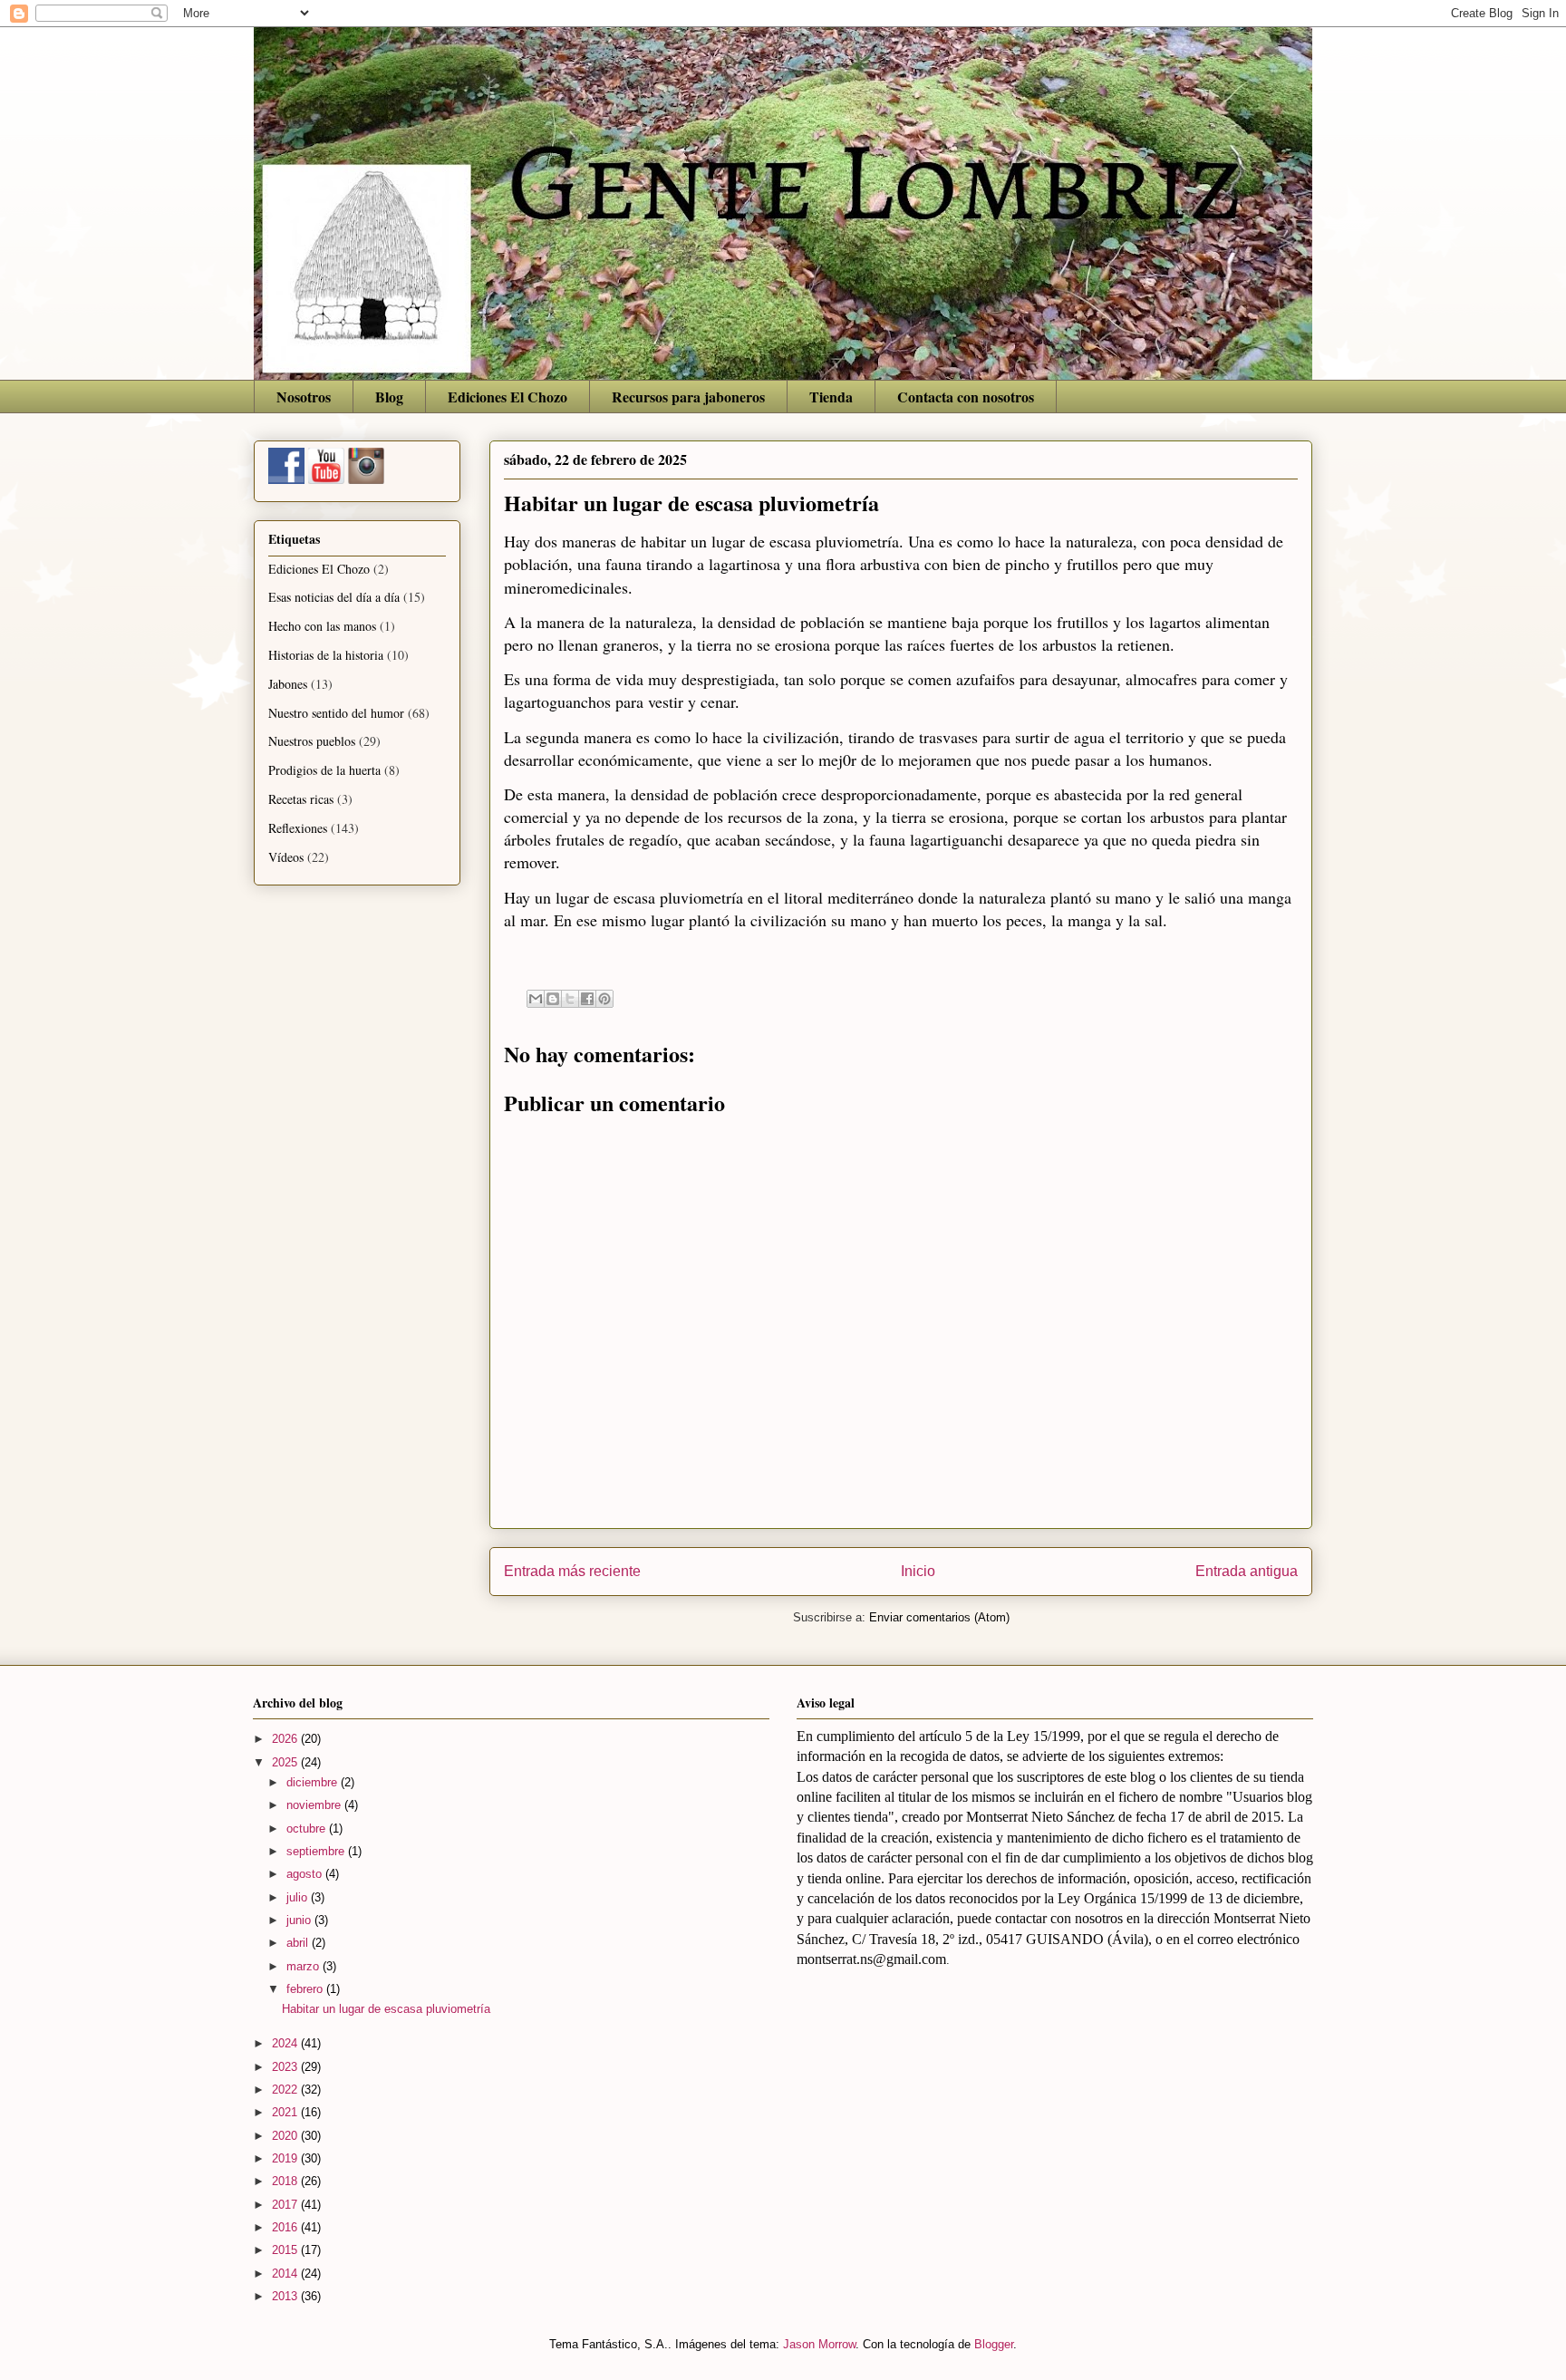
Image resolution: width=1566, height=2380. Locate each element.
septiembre (317, 1851)
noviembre (315, 1805)
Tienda (831, 397)
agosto (306, 1874)
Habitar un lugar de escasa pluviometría (386, 2009)
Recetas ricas (301, 799)
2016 (286, 2227)
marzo (304, 1966)
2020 (286, 2136)
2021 (286, 2112)
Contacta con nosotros (966, 397)
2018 (286, 2181)
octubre (308, 1829)
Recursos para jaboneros (688, 397)
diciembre (314, 1782)
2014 (286, 2274)
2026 (286, 1739)
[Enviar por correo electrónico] (536, 999)
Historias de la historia (326, 655)
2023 (286, 2067)
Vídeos (286, 857)
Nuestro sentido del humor (336, 713)
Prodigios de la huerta (324, 770)
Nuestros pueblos (312, 741)
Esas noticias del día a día (334, 597)
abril (299, 1943)
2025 (286, 1762)
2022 (286, 2090)
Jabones (288, 684)
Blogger (994, 2344)
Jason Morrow (819, 2344)
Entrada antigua (1247, 1571)
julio (299, 1897)
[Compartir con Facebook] (587, 999)
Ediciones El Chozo (507, 397)
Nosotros (304, 397)
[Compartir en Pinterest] (604, 999)
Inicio (918, 1571)
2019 (286, 2158)
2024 (286, 2043)
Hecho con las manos (322, 626)
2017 (286, 2205)
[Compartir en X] (570, 999)
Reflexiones (298, 828)
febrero (306, 1989)
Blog (389, 397)
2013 (286, 2296)
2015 (286, 2250)
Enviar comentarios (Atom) (939, 1617)
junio (300, 1920)
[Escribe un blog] (553, 999)
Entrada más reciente (572, 1571)
